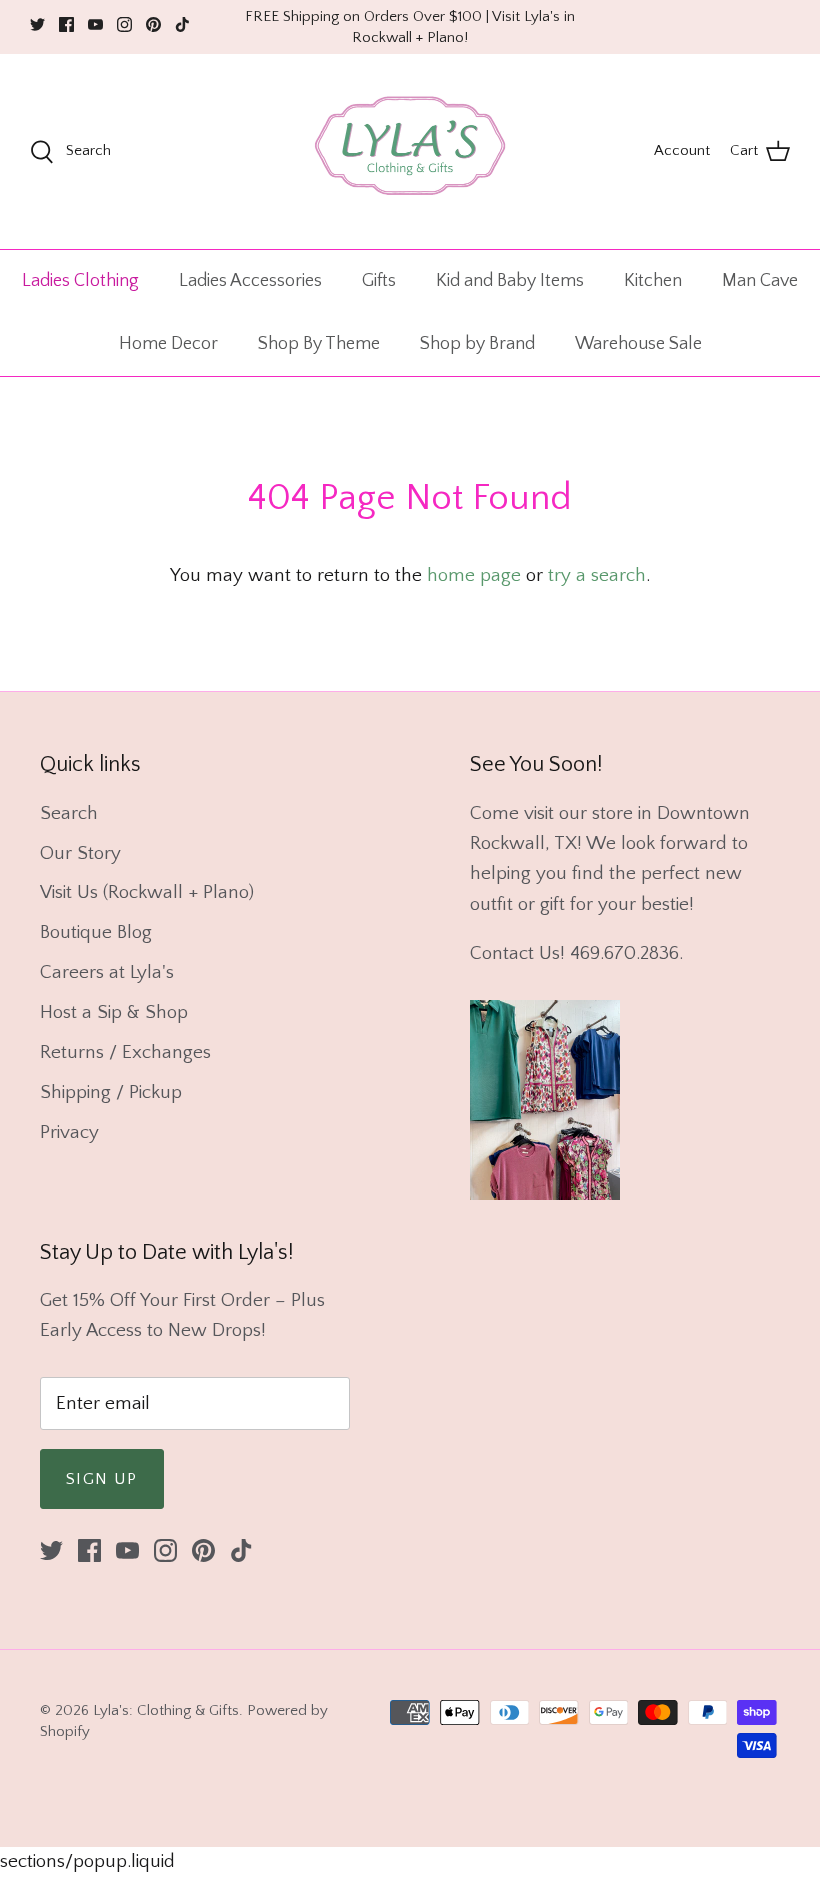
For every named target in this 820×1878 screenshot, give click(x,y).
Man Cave (760, 281)
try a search (597, 575)
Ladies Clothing (80, 281)
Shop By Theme (319, 344)
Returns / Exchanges (125, 1052)
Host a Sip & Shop (114, 1012)
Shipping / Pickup (111, 1092)
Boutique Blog (96, 932)
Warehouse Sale (638, 344)
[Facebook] (66, 24)
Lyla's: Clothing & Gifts (166, 1710)
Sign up (102, 1479)
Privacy (69, 1132)
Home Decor (168, 344)
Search (69, 813)
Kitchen (653, 281)
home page (474, 575)
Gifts (379, 281)
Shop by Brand (477, 344)
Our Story (80, 853)
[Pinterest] (153, 24)
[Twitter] (37, 24)
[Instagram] (124, 24)
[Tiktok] (182, 24)
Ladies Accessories (250, 281)
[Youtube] (95, 24)
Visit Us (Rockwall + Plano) (147, 892)
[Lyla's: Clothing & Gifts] (410, 151)
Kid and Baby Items (510, 281)
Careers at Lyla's (107, 972)
